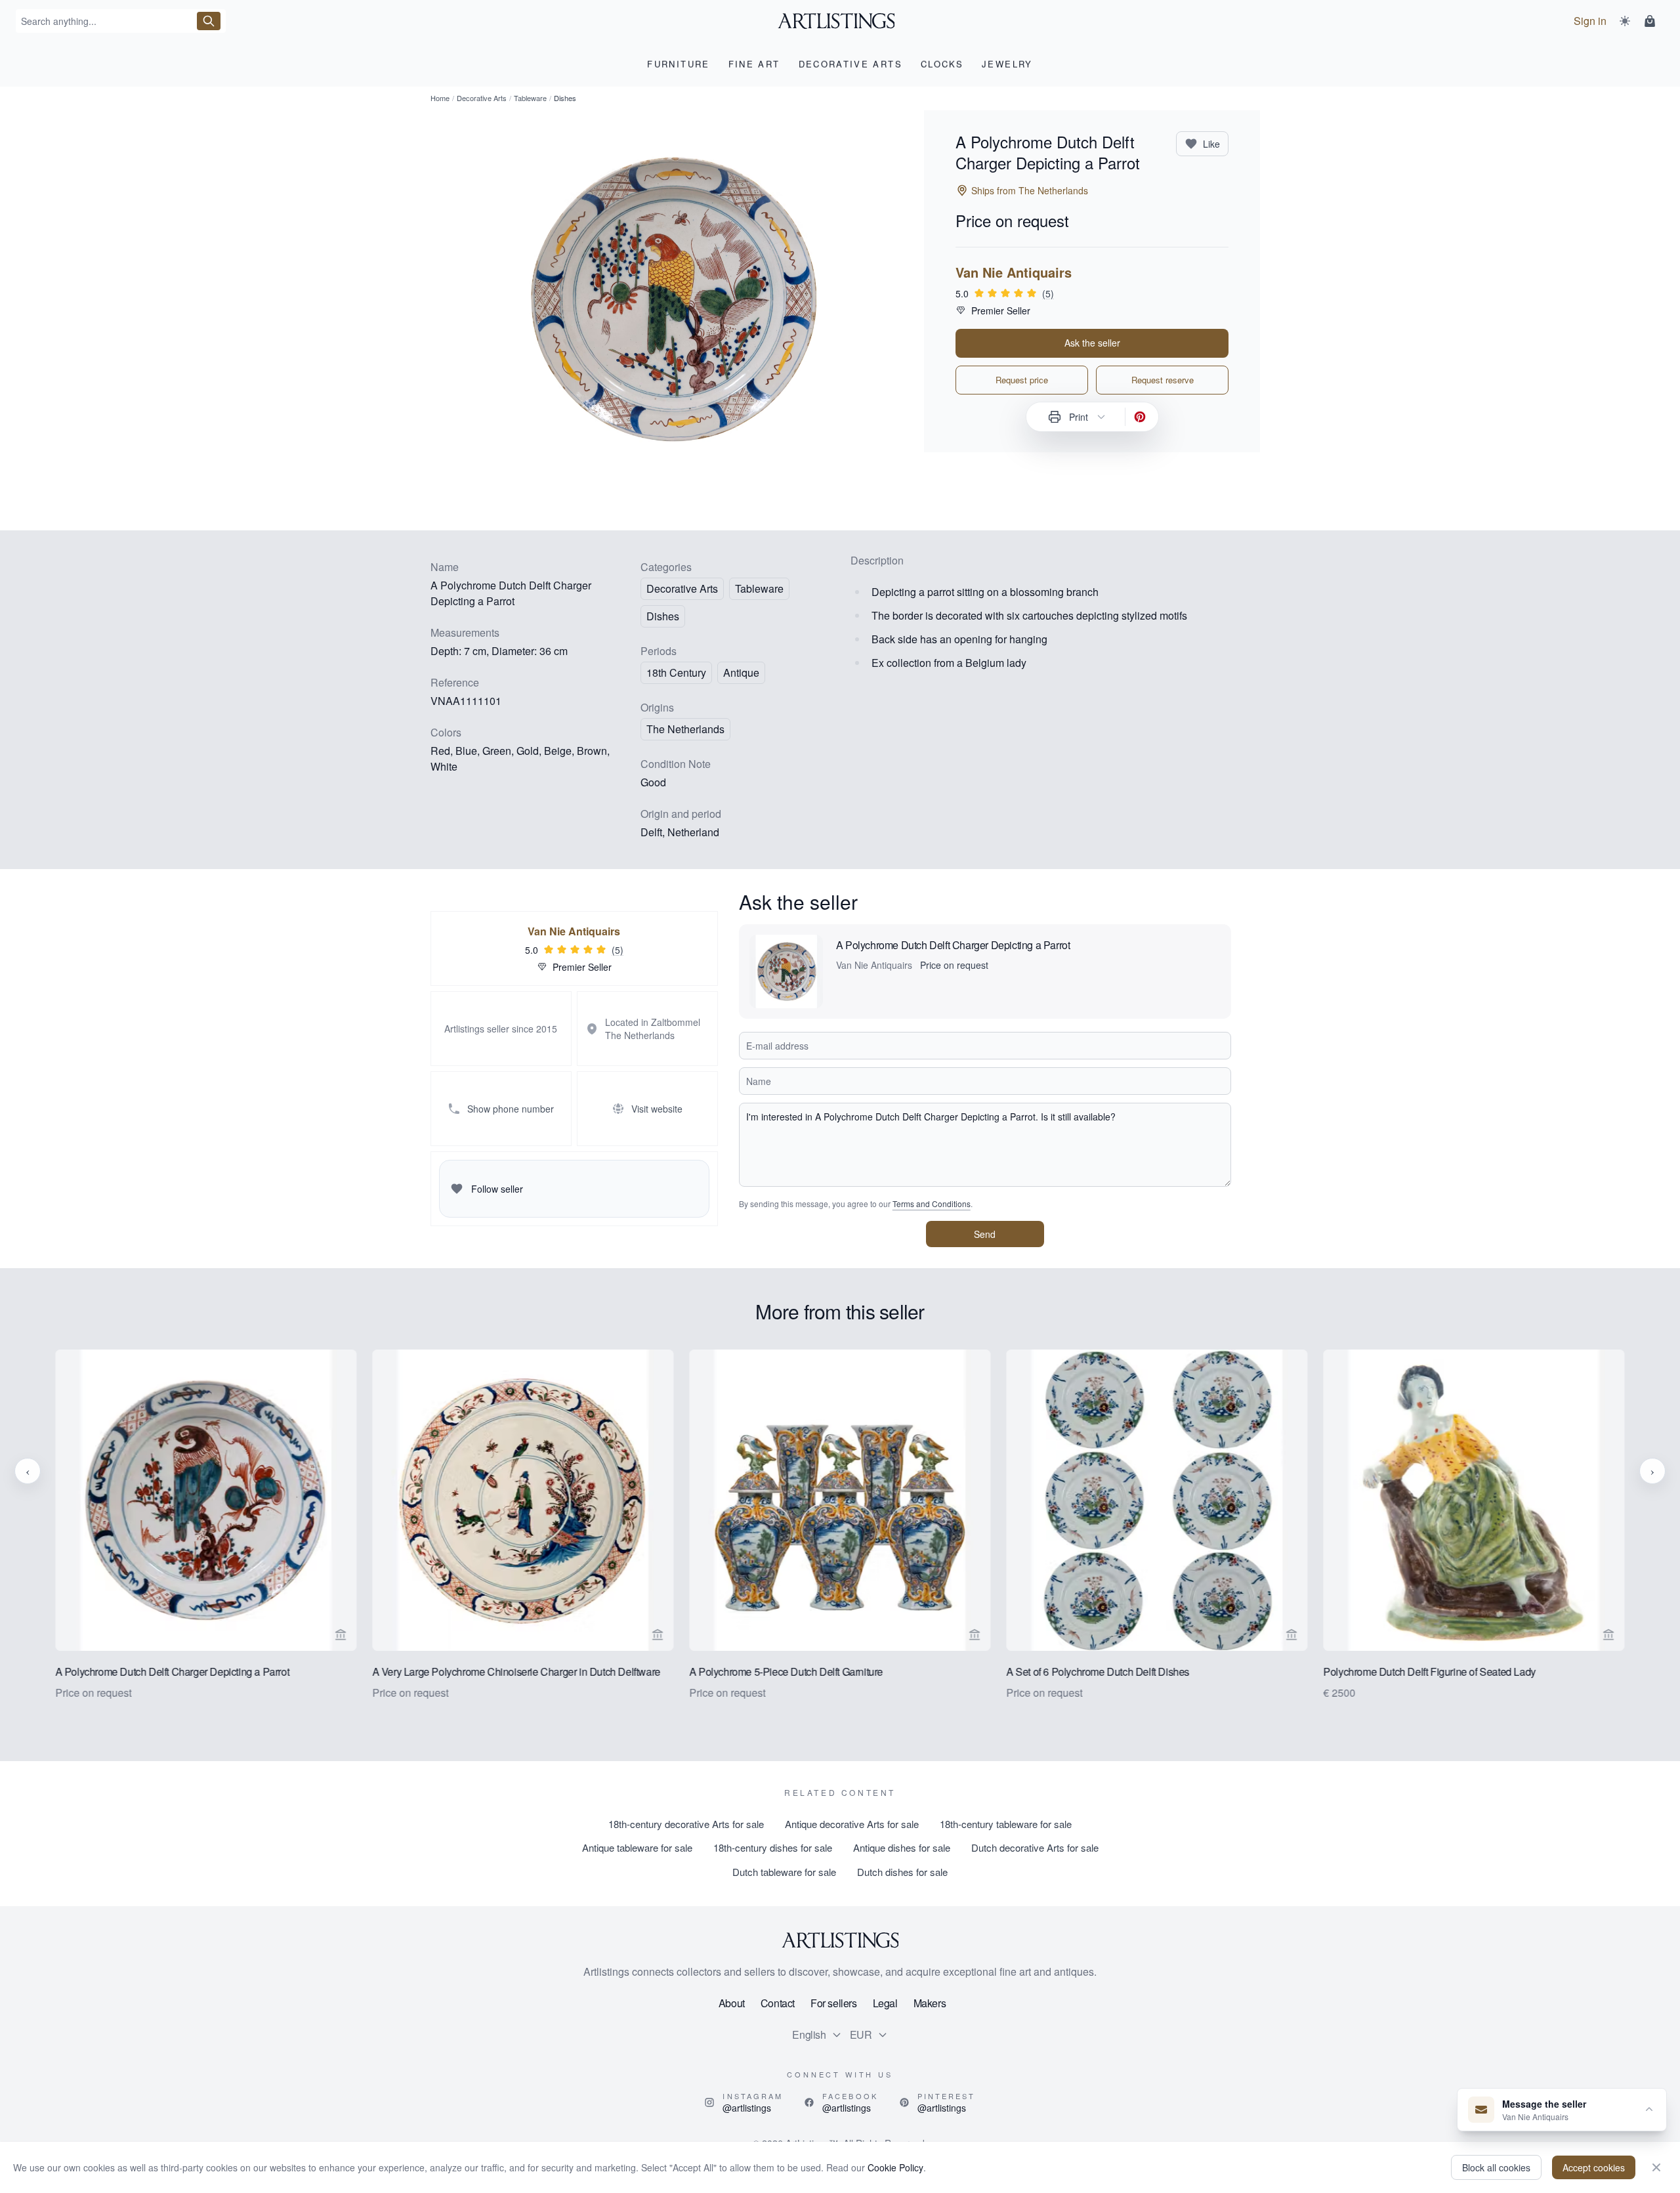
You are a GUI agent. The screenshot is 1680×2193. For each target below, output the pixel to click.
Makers (930, 2003)
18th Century (676, 672)
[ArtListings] (840, 1940)
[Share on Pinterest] (1140, 417)
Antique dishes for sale (902, 1847)
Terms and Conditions (932, 1203)
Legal (885, 2003)
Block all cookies (1496, 2167)
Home (440, 98)
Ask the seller (1092, 343)
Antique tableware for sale (637, 1847)
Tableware (530, 98)
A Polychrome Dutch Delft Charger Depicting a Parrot (953, 945)
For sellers (834, 2003)
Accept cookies (1594, 2167)
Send (985, 1234)
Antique (741, 672)
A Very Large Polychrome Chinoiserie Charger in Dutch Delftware (516, 1671)
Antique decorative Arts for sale (852, 1824)
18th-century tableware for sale (1006, 1824)
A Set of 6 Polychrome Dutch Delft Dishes (1098, 1671)
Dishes (663, 616)
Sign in (1590, 21)
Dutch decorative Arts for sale (1035, 1847)
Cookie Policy (895, 2167)
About (732, 2003)
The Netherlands (685, 729)
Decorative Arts (482, 98)
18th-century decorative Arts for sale (686, 1824)
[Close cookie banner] (1656, 2167)
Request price (1022, 380)
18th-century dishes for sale (773, 1847)
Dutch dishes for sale (902, 1872)
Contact (778, 2003)
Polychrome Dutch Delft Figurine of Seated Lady (1430, 1671)
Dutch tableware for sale (784, 1872)
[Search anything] (209, 21)
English (809, 2034)
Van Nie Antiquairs (1014, 272)
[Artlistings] (840, 21)
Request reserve (1163, 380)
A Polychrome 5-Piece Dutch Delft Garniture (786, 1671)
